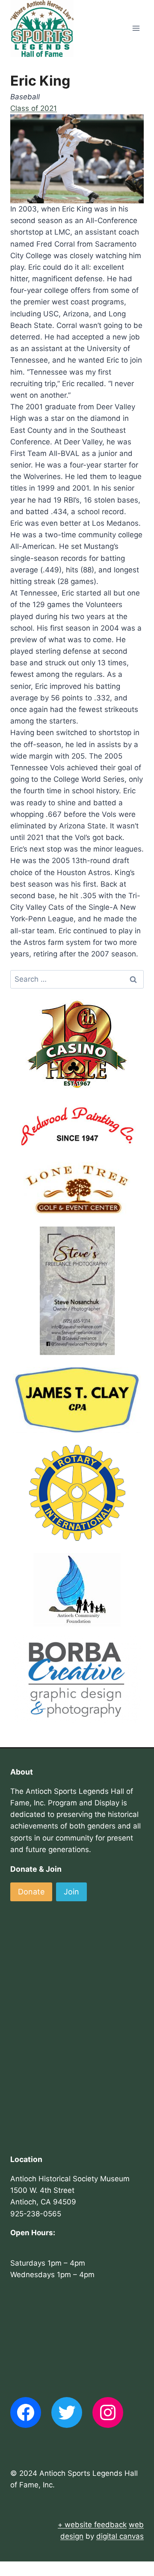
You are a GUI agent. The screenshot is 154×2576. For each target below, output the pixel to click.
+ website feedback (92, 2525)
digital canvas (120, 2536)
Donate (31, 1892)
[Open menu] (136, 28)
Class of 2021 (34, 108)
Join (71, 1892)
